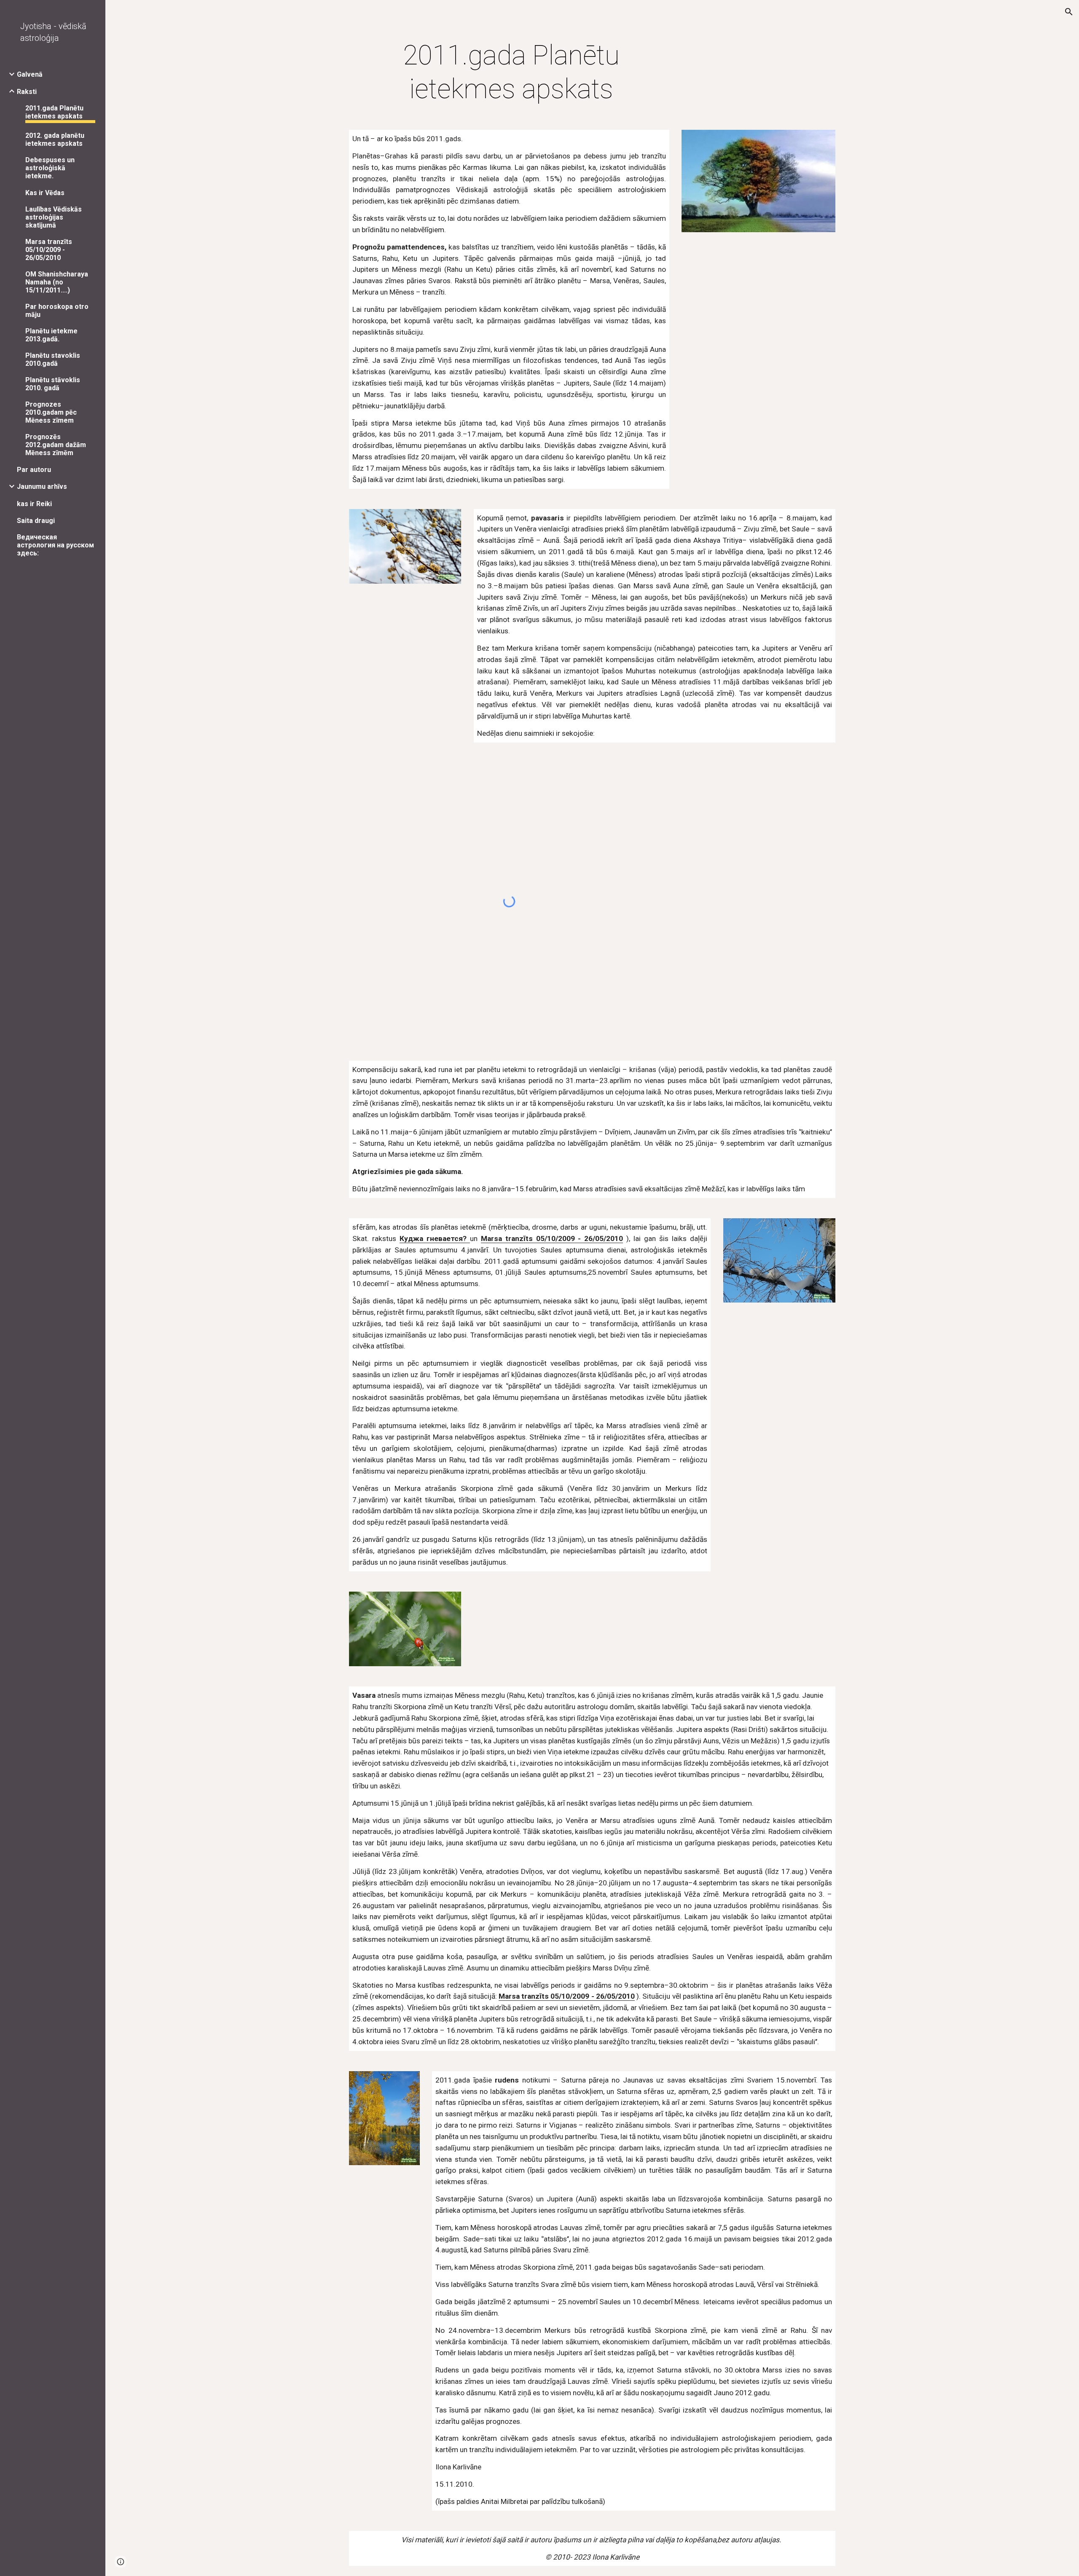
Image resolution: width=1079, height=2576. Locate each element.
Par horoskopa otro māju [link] (57, 311)
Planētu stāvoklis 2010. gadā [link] (53, 384)
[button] (1069, 12)
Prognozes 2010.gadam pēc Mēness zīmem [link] (51, 412)
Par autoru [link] (34, 470)
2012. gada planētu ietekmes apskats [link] (55, 139)
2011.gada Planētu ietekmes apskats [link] (54, 112)
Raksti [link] (27, 92)
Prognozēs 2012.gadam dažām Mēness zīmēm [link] (56, 445)
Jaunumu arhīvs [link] (42, 487)
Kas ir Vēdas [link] (45, 193)
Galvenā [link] (30, 74)
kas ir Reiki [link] (34, 504)
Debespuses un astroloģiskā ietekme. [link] (50, 168)
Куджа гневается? (435, 1238)
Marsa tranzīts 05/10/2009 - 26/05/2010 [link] (49, 250)
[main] (511, 72)
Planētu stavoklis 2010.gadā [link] (53, 359)
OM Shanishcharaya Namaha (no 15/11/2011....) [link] (57, 282)
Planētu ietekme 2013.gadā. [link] (51, 335)
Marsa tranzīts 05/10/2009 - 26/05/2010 (552, 1238)
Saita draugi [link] (36, 521)
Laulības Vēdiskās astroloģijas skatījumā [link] (54, 217)
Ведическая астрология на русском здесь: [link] (55, 545)
